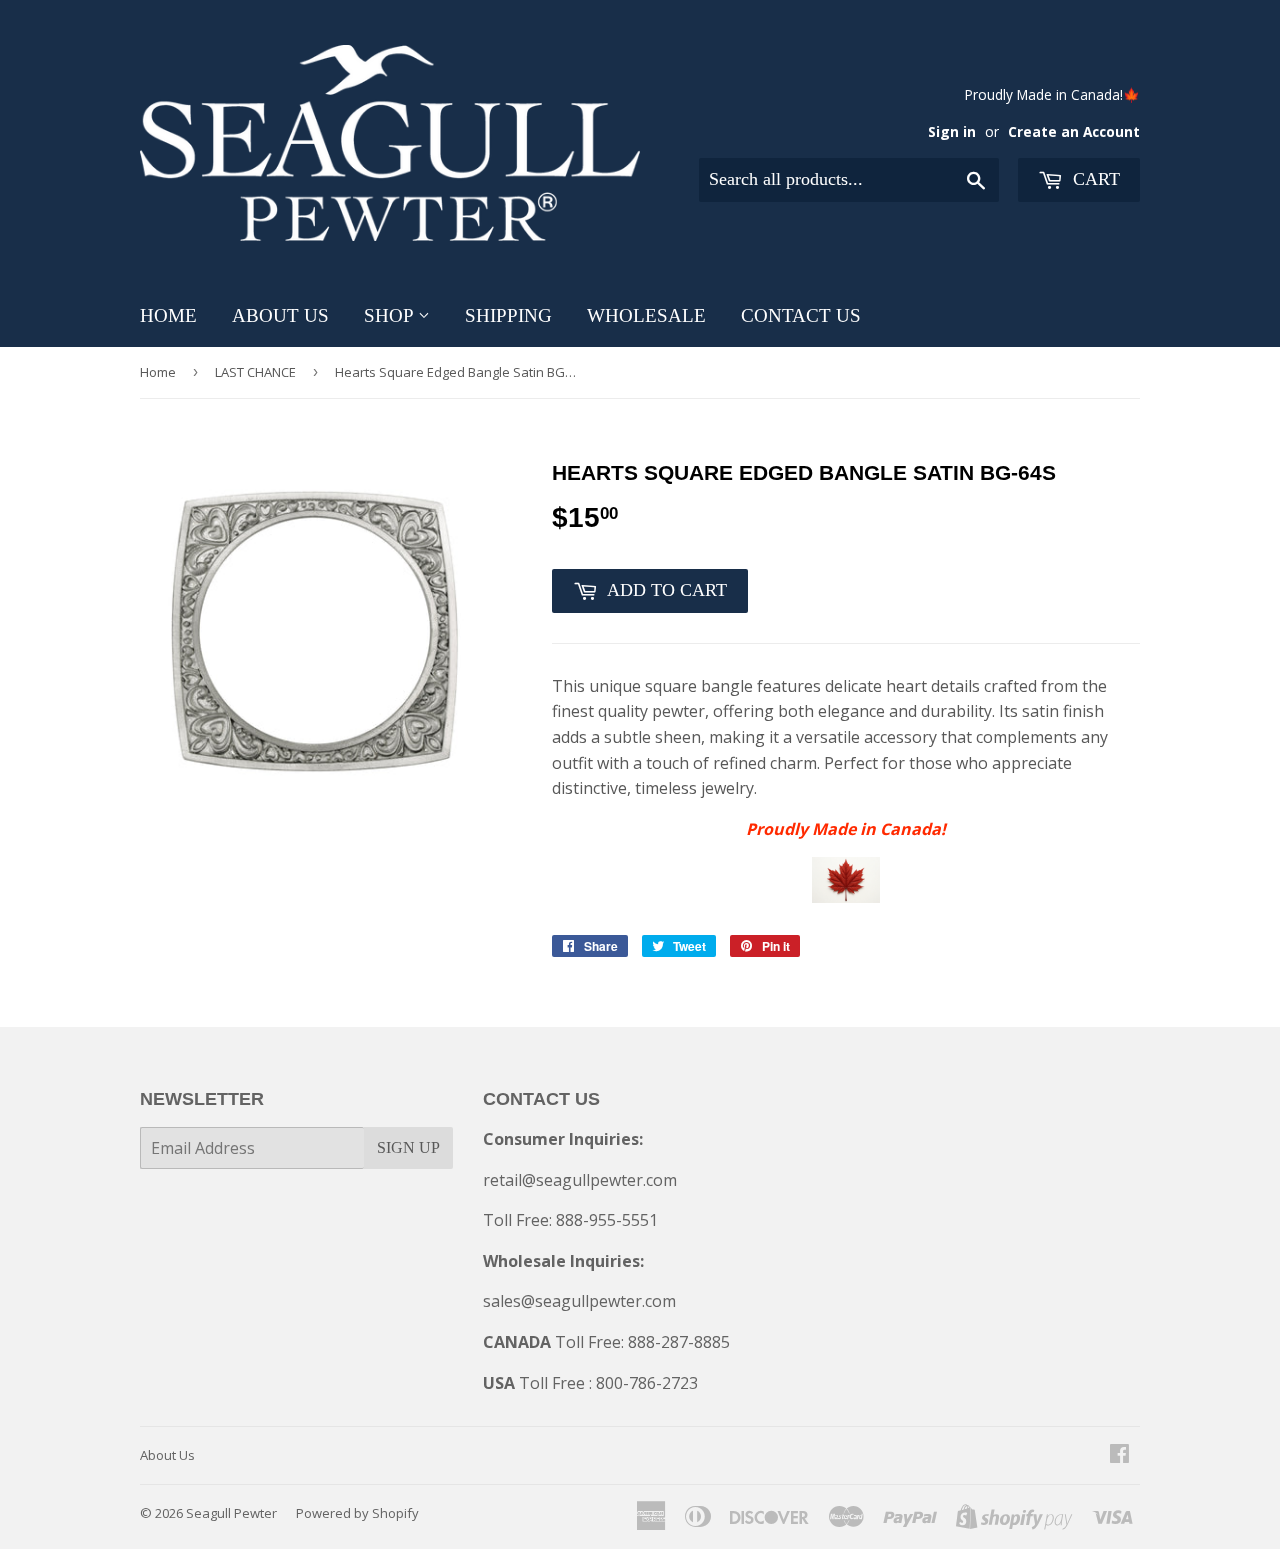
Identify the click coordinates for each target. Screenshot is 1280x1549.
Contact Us (801, 315)
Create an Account (1074, 131)
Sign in (952, 131)
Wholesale (646, 315)
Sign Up (408, 1147)
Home (168, 315)
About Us (280, 315)
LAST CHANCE (255, 372)
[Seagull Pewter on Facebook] (1119, 1455)
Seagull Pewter (231, 1513)
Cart (1094, 179)
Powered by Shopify (357, 1513)
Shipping (508, 315)
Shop (391, 315)
